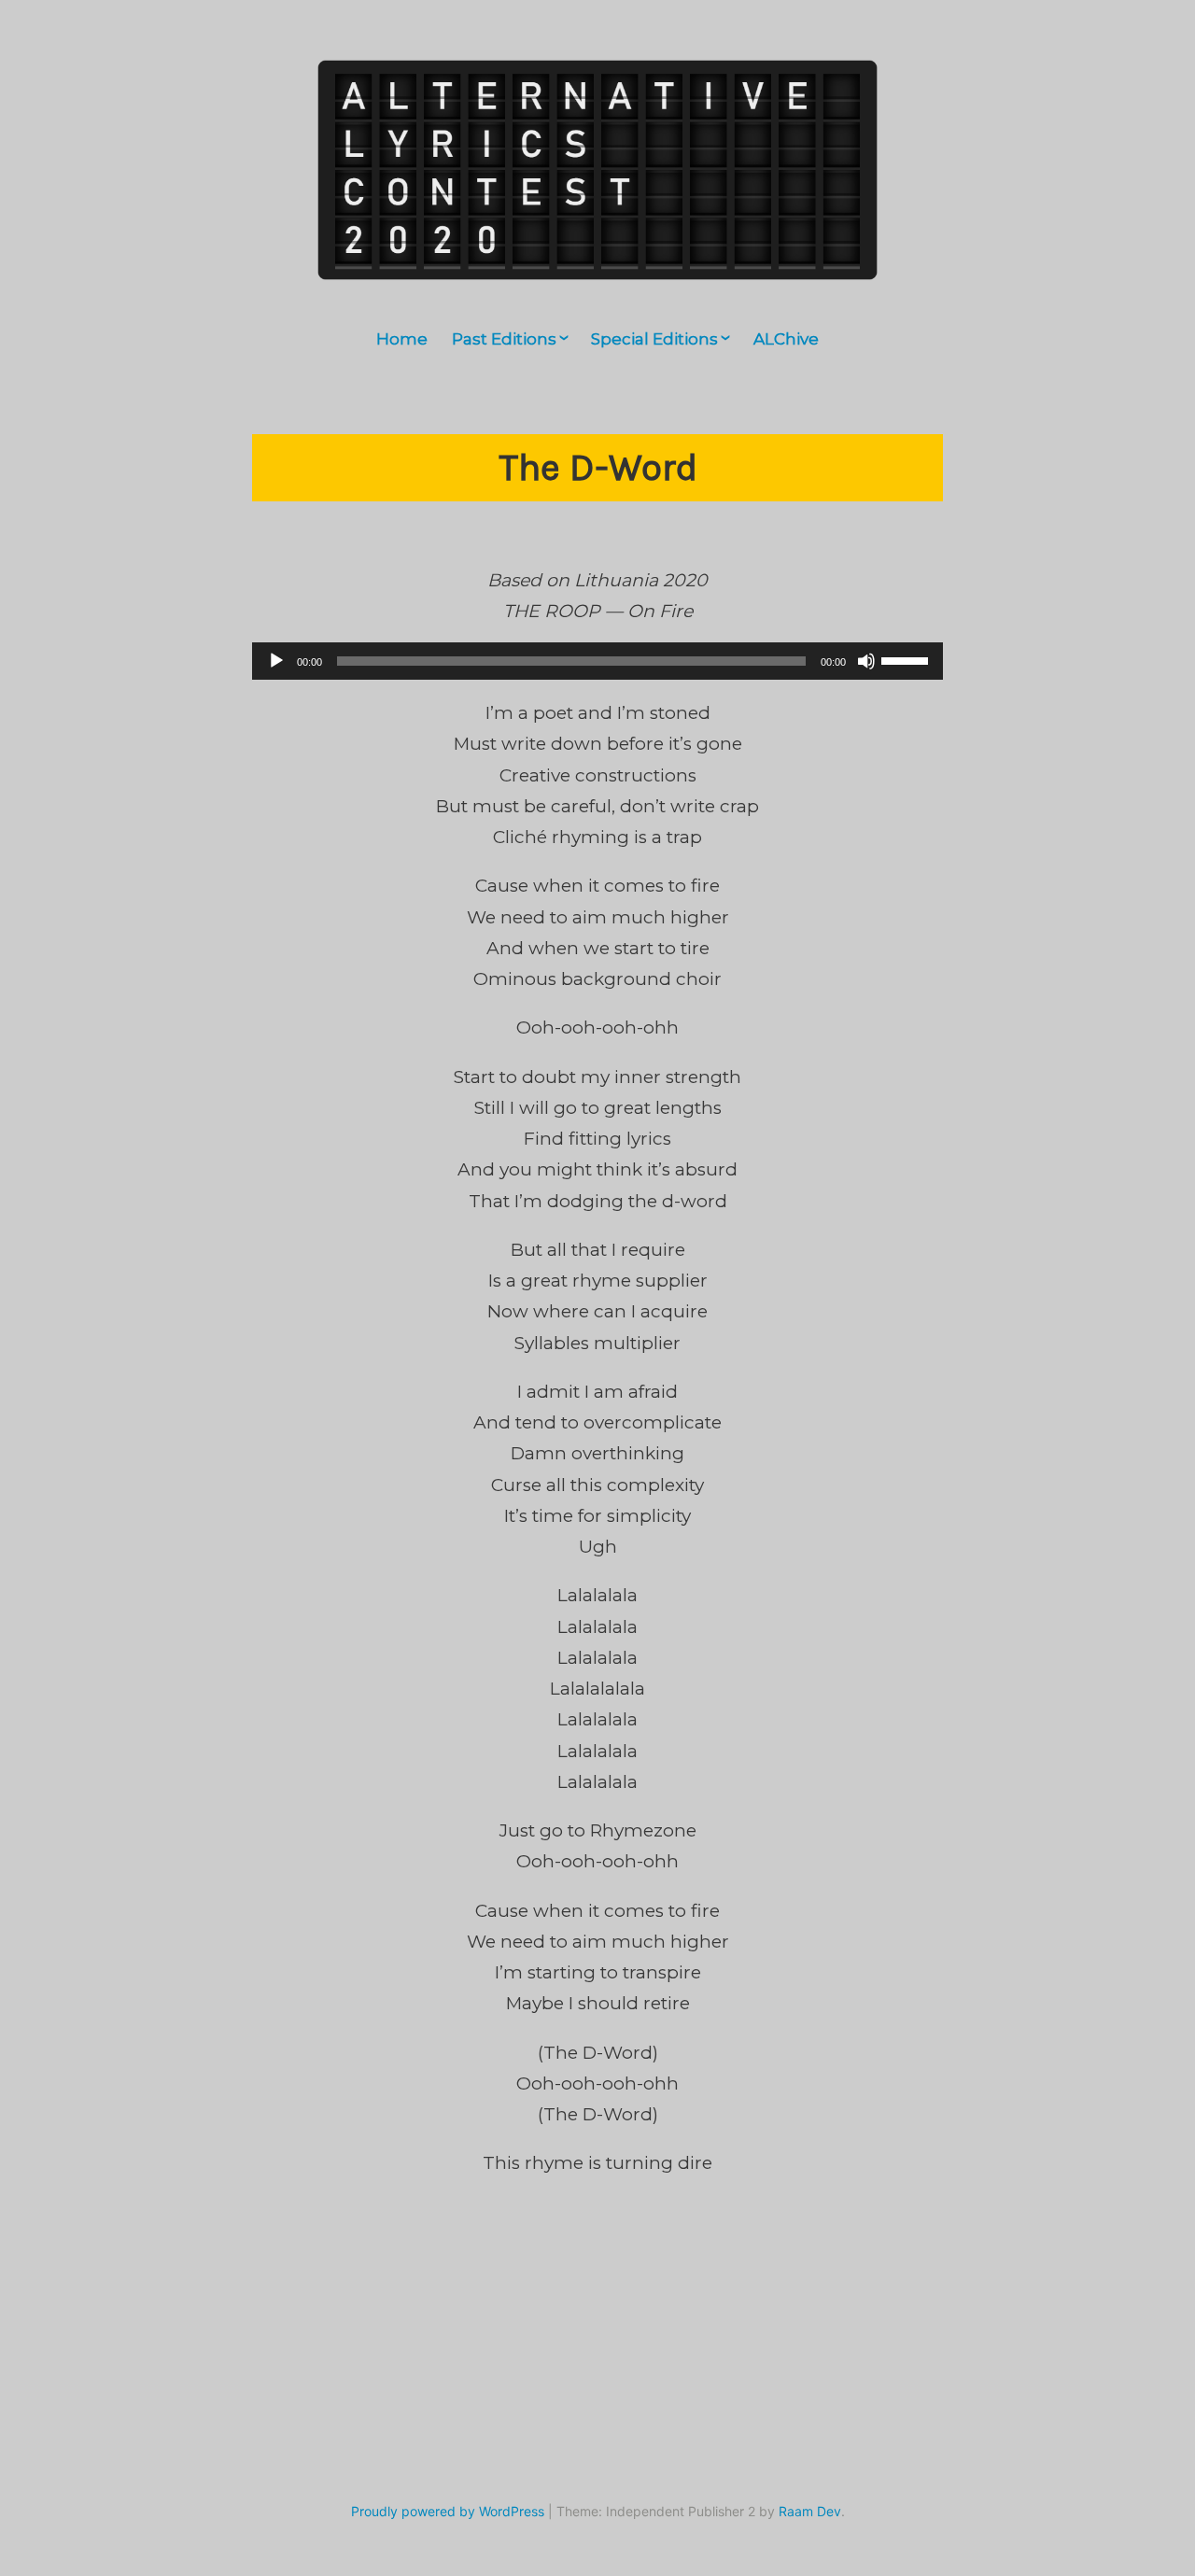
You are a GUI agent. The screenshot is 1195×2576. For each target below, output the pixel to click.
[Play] (276, 661)
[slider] (907, 659)
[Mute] (866, 661)
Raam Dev (810, 2511)
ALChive (786, 339)
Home (402, 339)
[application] (597, 661)
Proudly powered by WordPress (448, 2511)
